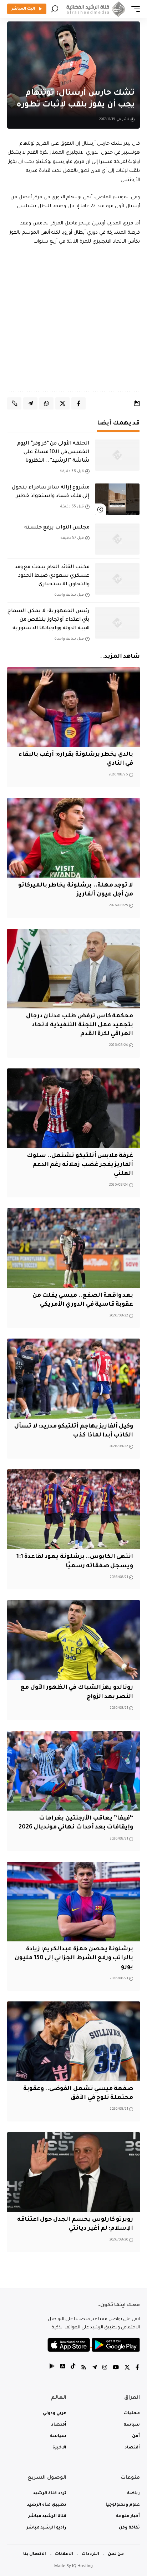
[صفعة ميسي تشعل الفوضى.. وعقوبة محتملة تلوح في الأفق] (73, 2041)
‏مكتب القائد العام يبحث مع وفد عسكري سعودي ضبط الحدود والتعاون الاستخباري (52, 576)
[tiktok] (73, 2368)
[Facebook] (137, 2368)
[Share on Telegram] (30, 403)
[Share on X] (62, 403)
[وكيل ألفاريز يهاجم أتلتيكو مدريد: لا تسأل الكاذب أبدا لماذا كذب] (73, 1378)
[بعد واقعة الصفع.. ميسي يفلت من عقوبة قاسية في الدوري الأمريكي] (73, 1248)
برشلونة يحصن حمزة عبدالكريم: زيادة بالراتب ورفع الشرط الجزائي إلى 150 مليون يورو (74, 1958)
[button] (134, 9)
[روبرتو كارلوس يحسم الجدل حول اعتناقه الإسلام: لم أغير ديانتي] (73, 2172)
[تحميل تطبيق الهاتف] (94, 2345)
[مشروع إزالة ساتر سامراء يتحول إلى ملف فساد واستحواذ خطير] (117, 499)
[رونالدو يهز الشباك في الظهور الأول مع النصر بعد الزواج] (73, 1640)
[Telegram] (94, 2368)
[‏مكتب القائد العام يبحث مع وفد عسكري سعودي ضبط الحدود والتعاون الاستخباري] (117, 579)
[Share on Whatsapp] (46, 403)
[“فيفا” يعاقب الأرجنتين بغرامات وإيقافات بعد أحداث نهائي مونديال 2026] (73, 1771)
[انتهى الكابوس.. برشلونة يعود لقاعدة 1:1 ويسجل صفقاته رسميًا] (73, 1509)
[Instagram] (105, 2368)
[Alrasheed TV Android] (52, 2368)
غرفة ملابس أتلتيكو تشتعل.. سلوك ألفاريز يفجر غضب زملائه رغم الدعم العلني (80, 1165)
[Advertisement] (73, 319)
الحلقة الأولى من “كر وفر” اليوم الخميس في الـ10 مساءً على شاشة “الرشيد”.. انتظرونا (53, 452)
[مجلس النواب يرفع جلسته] (117, 539)
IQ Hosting (82, 2567)
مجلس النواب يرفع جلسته (57, 528)
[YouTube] (116, 2368)
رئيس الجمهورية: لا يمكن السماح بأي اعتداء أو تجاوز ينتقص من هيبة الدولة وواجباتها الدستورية (49, 620)
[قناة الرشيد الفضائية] (95, 9)
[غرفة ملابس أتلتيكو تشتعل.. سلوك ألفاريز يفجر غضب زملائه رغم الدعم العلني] (73, 1108)
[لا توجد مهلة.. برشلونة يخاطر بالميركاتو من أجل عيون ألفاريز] (73, 838)
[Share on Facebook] (78, 403)
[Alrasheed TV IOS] (63, 2368)
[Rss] (84, 2368)
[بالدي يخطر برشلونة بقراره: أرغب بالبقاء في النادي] (73, 707)
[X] (127, 2368)
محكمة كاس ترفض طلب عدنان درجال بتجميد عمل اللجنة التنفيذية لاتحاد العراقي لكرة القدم (80, 1025)
